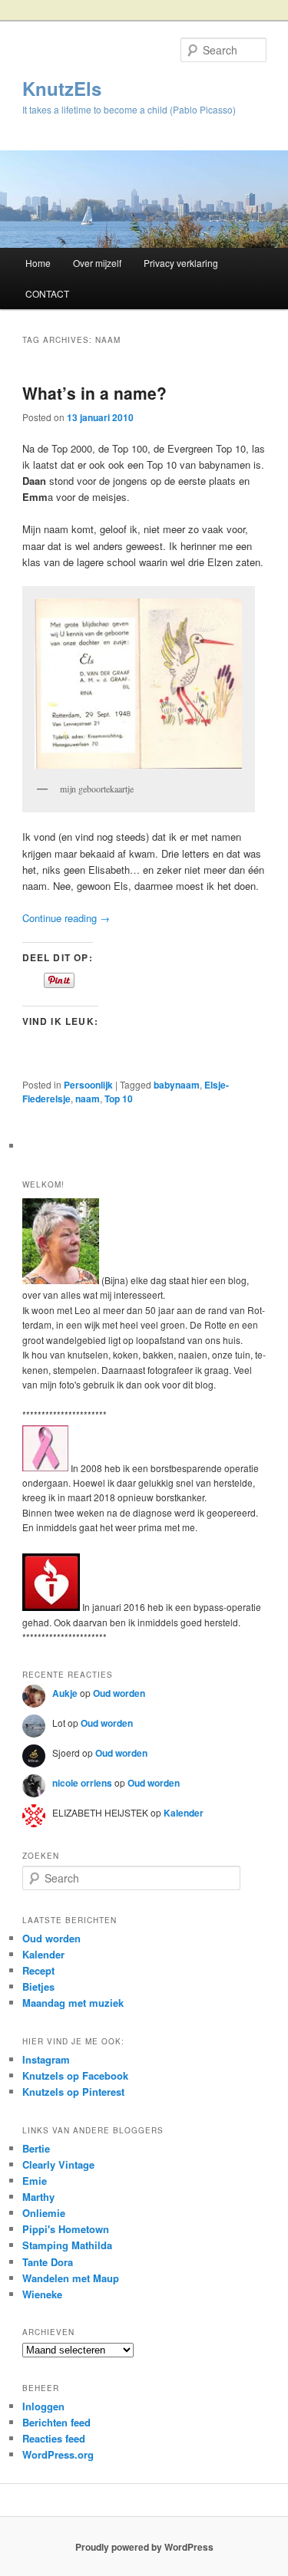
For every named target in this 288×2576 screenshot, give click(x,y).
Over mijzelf (97, 263)
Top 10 (119, 1099)
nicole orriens (82, 1783)
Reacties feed (54, 2438)
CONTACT (47, 293)
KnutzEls (62, 88)
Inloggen (43, 2406)
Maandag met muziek (73, 2003)
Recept (38, 1970)
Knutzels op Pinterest (73, 2092)
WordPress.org (58, 2454)
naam (88, 1099)
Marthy (38, 2197)
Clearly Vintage (58, 2164)
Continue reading (66, 918)
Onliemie (44, 2213)
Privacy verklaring (181, 263)
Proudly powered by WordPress (144, 2547)
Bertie (36, 2148)
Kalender (184, 1813)
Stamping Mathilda (67, 2245)
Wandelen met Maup (71, 2278)
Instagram (46, 2059)
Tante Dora (48, 2262)
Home (38, 263)
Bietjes (38, 1986)
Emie (35, 2181)
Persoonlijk (88, 1085)
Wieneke (42, 2294)
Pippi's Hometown (66, 2229)
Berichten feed (56, 2422)
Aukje (65, 1693)
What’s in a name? (94, 393)
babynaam (177, 1085)
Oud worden (119, 1693)
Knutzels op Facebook (75, 2075)
